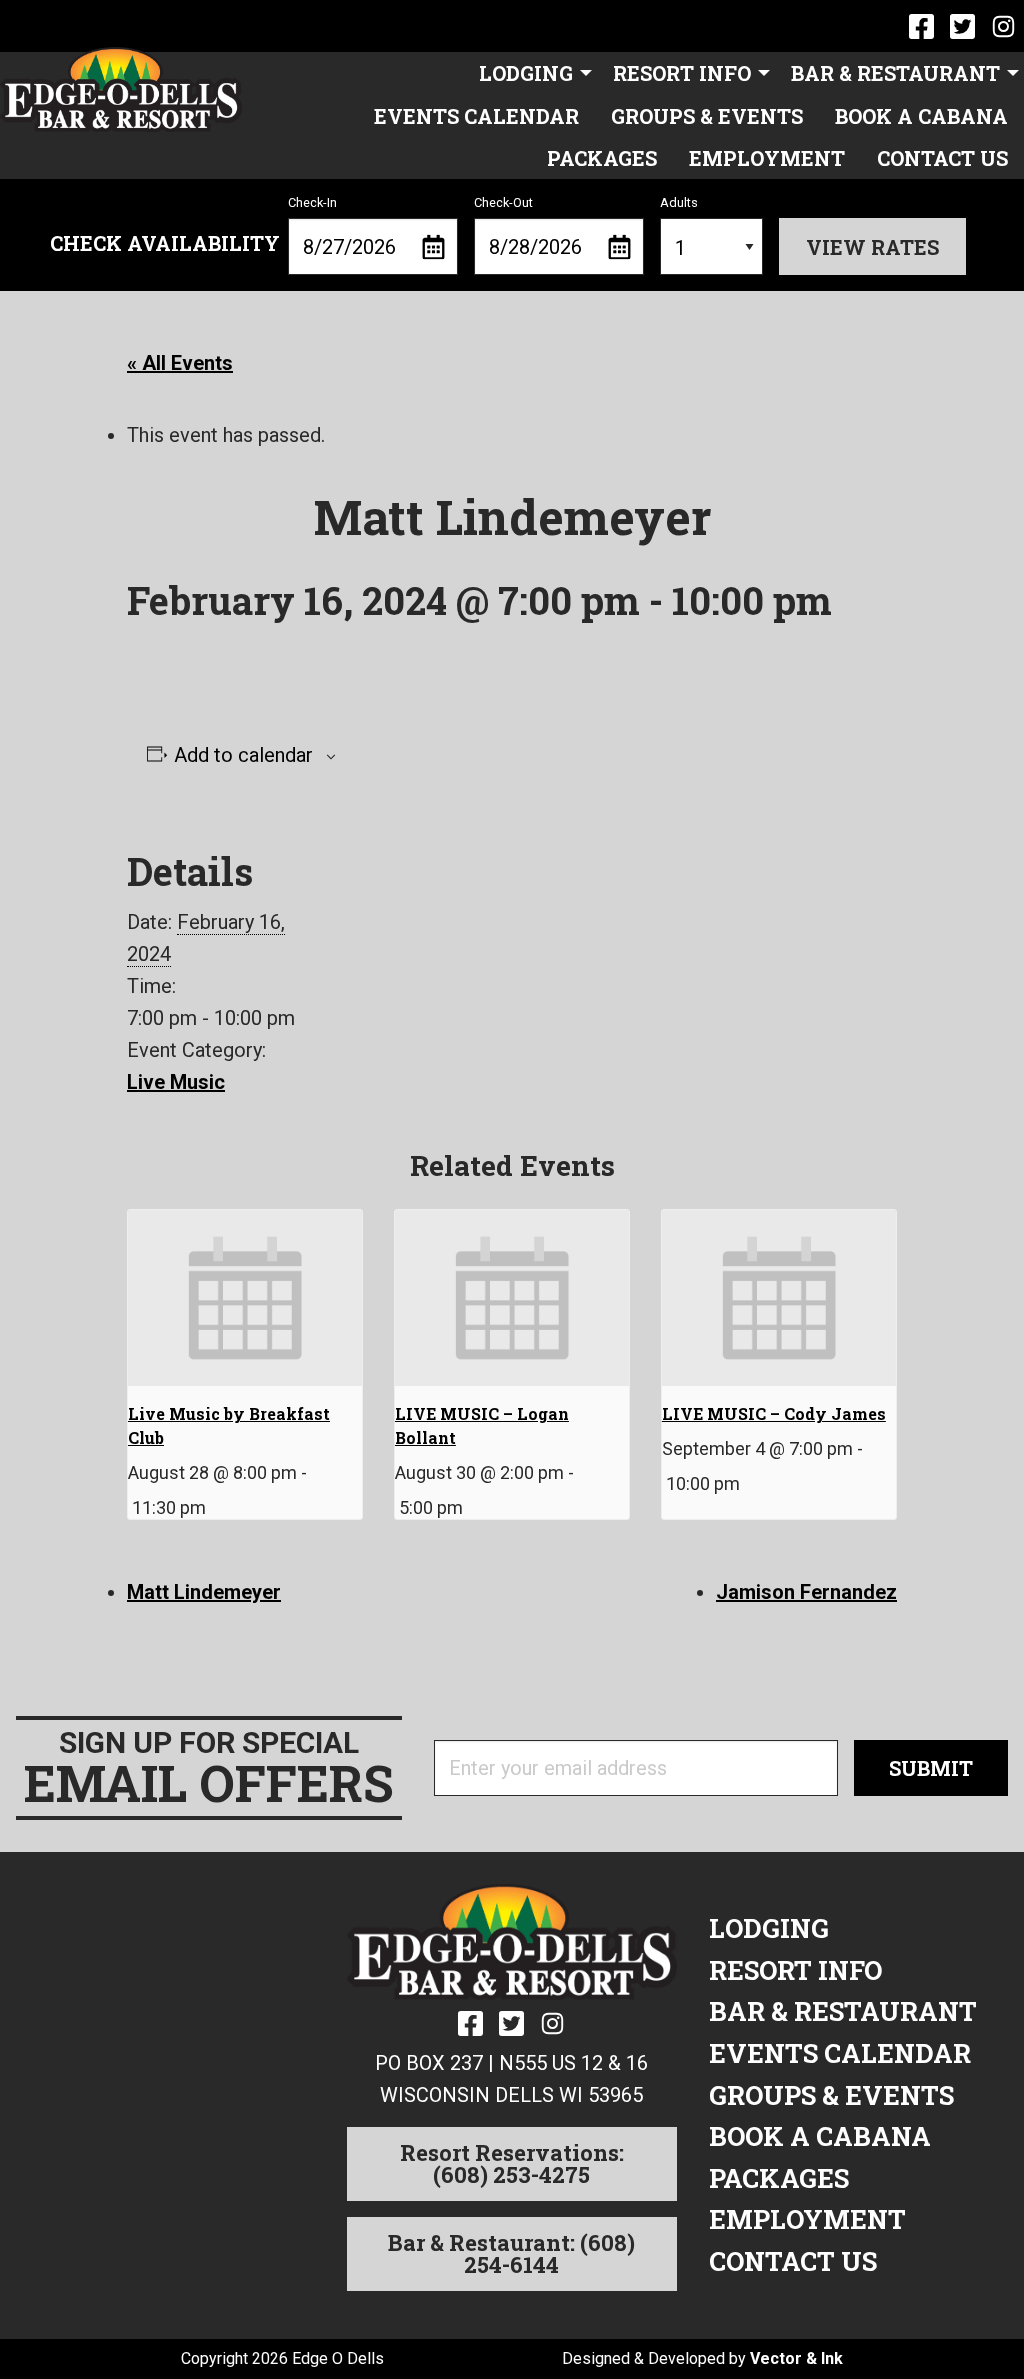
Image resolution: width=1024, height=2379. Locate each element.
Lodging (526, 73)
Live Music (176, 1082)
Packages (602, 158)
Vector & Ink (796, 2358)
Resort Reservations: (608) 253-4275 (512, 2163)
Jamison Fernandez (806, 1592)
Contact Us (942, 158)
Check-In (312, 202)
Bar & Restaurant (895, 73)
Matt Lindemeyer (204, 1592)
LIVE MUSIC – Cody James (774, 1413)
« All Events (180, 363)
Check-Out (503, 202)
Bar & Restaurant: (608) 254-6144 (511, 2253)
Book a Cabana (921, 116)
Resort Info (682, 73)
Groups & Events (707, 116)
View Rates (872, 247)
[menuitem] (530, 73)
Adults (679, 202)
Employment (767, 158)
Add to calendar (243, 755)
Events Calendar (476, 116)
